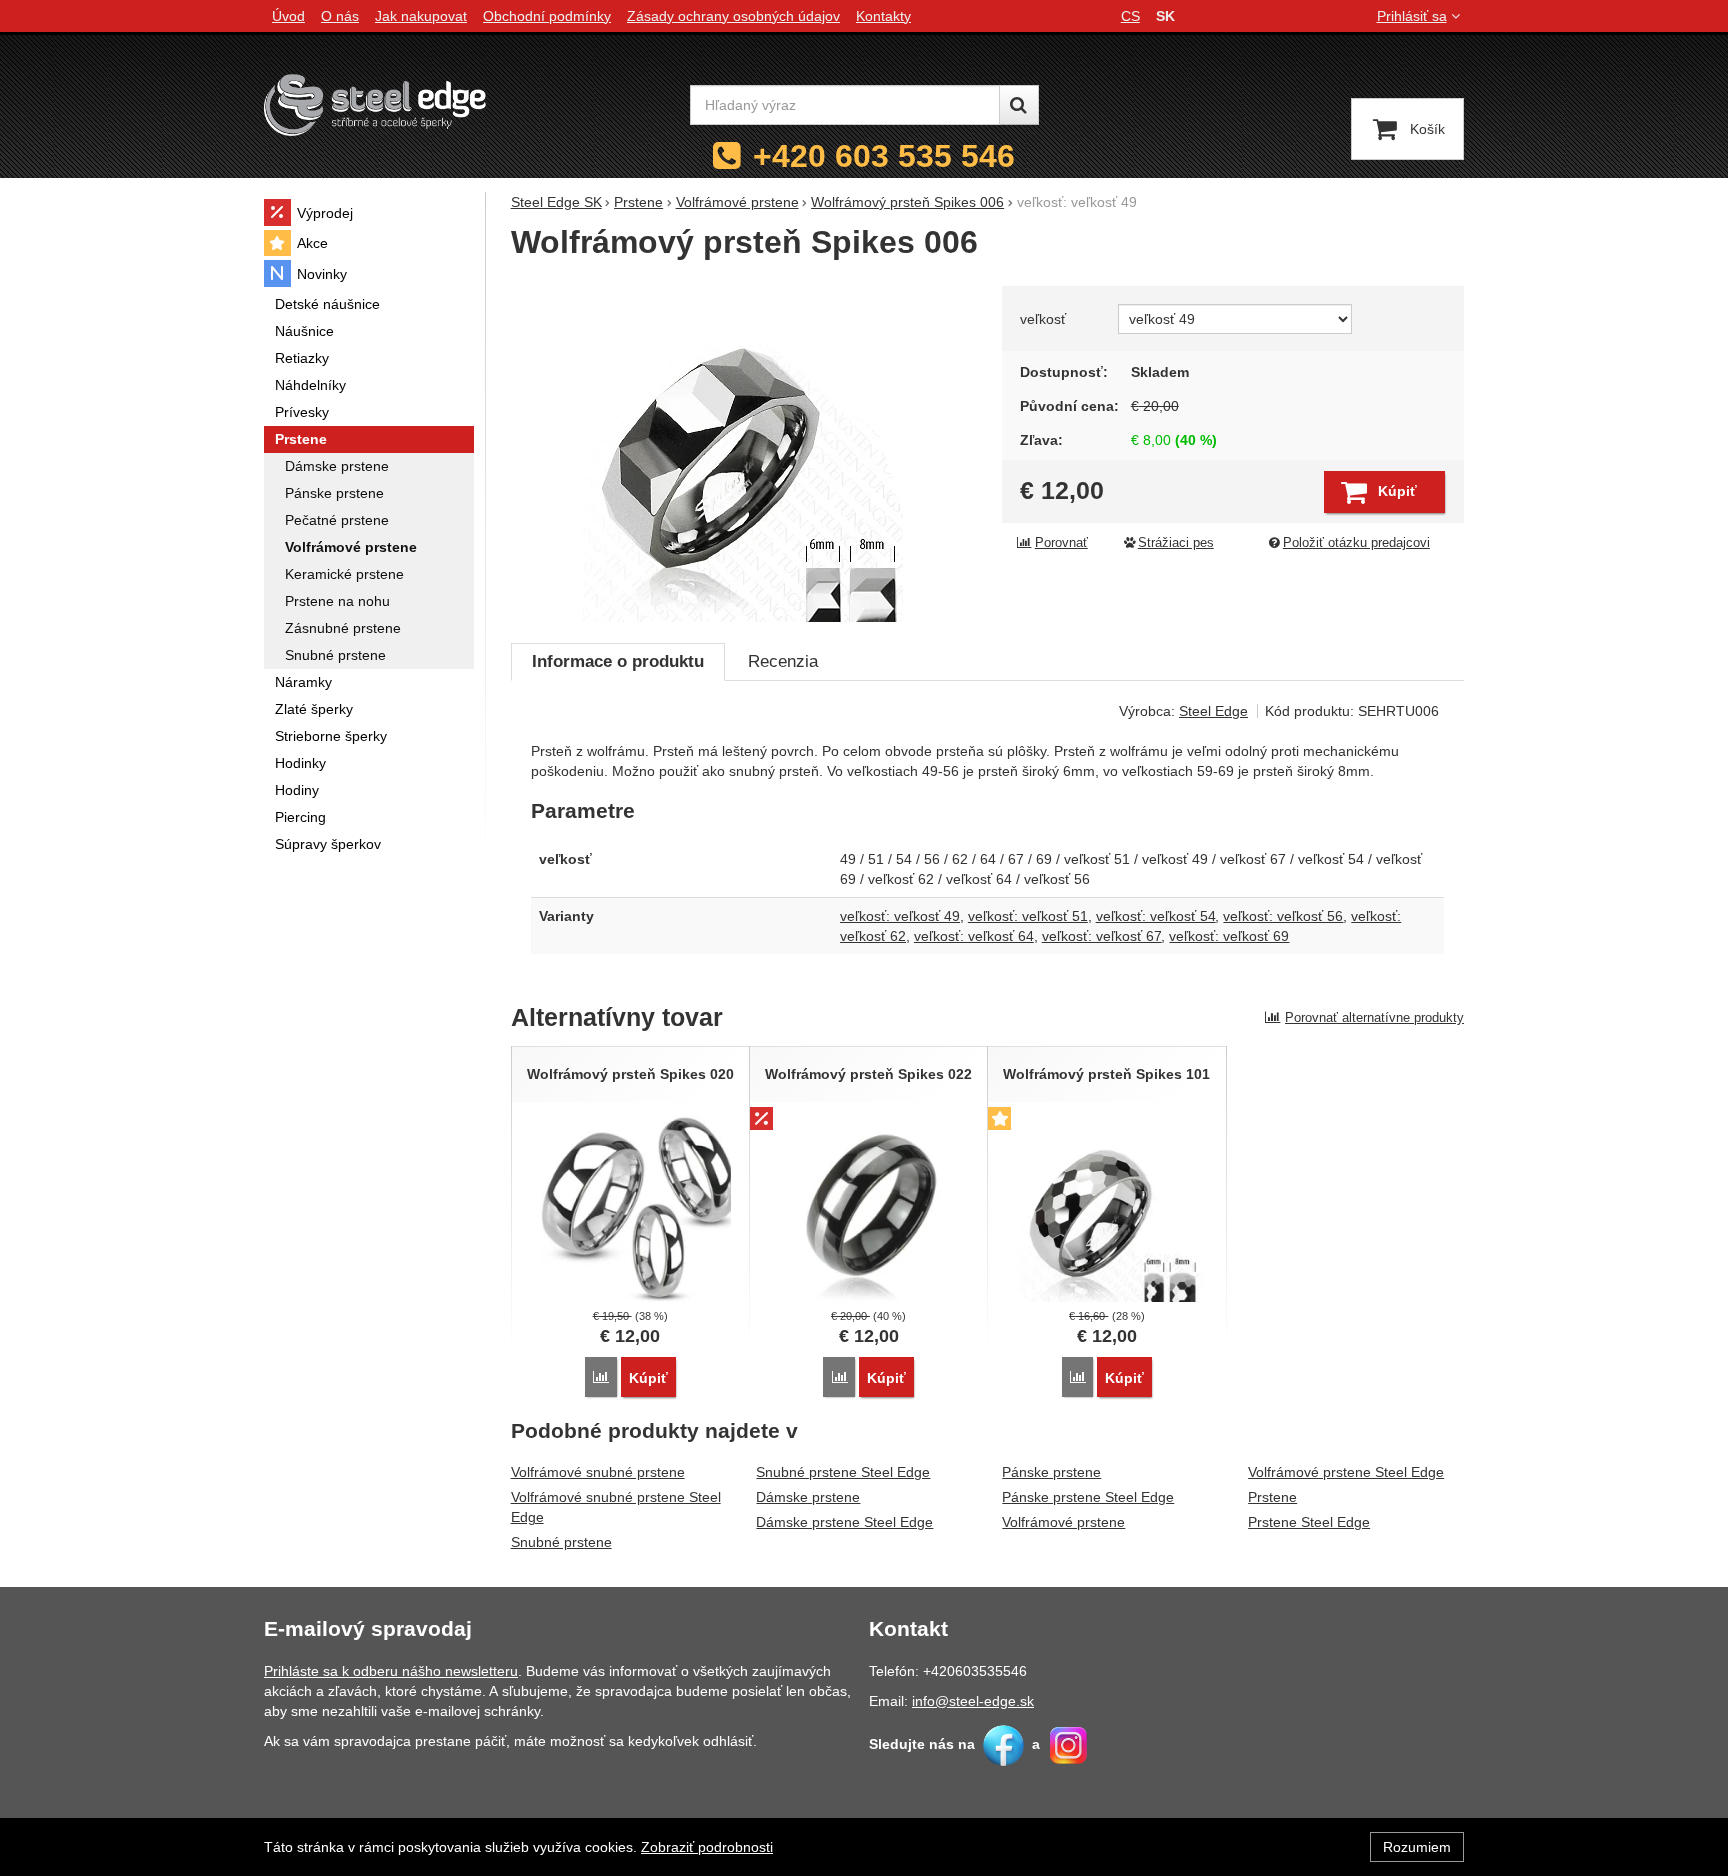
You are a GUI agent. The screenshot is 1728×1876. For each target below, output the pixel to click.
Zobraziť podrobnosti (707, 1847)
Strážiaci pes (1176, 543)
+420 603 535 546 (884, 156)
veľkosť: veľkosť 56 (1283, 916)
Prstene (1272, 1497)
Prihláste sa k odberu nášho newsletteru (391, 1671)
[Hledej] (1019, 105)
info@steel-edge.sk (973, 1701)
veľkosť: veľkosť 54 (1156, 916)
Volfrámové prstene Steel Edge (1346, 1472)
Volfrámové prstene (1063, 1522)
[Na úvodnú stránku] (375, 104)
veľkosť (1043, 319)
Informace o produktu (618, 661)
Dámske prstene (808, 1497)
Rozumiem (1417, 1847)
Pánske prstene (1051, 1472)
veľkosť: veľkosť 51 (1028, 916)
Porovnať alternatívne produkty (1374, 1017)
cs (1130, 16)
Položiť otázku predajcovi (1356, 543)
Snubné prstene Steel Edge (843, 1472)
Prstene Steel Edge (1309, 1522)
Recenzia (783, 661)
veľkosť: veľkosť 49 (900, 916)
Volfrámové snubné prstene (598, 1472)
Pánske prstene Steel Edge (1088, 1497)
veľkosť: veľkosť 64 (974, 936)
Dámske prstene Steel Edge (844, 1522)
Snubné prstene (561, 1542)
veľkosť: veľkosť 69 (1229, 936)
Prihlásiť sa (1412, 16)
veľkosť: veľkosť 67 (1102, 936)
